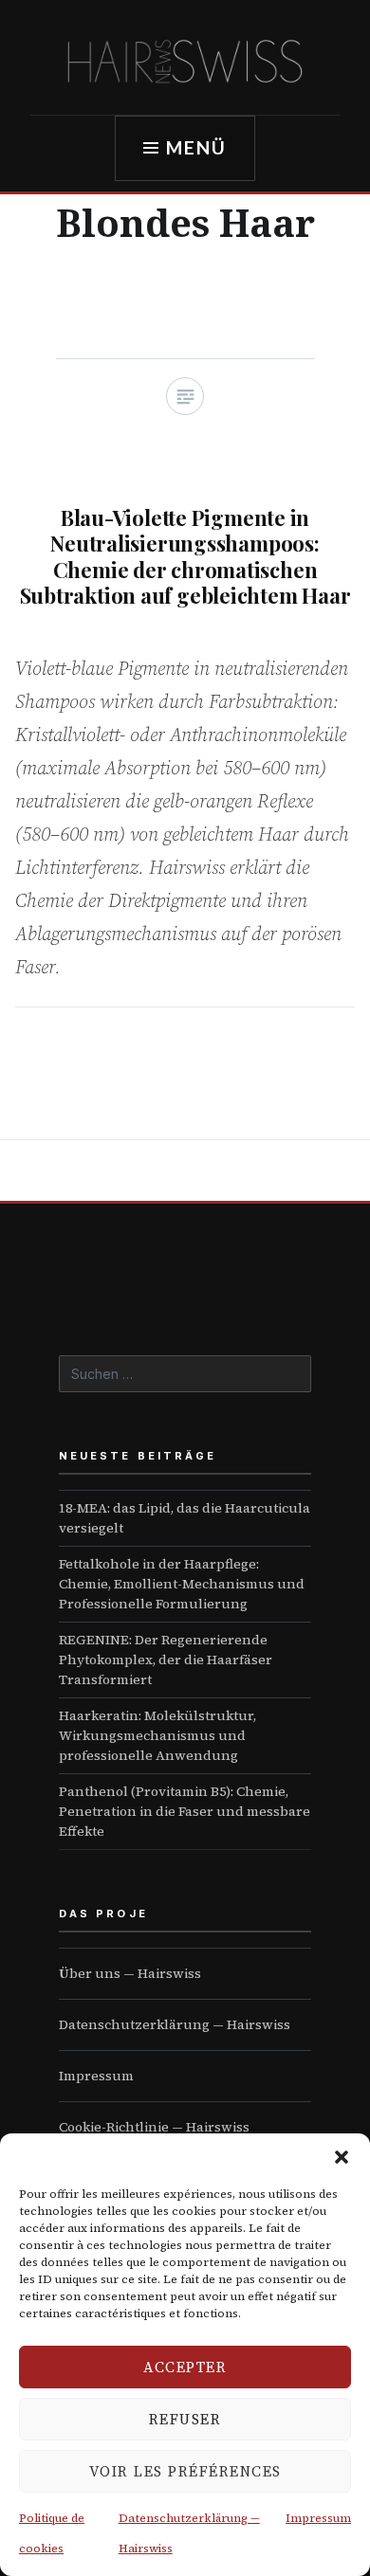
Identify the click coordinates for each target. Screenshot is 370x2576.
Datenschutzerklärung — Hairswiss (175, 2024)
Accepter (185, 2367)
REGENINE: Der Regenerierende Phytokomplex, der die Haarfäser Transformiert (166, 1660)
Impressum (318, 2518)
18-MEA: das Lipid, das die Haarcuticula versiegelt (185, 1518)
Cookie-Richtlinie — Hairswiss (154, 2127)
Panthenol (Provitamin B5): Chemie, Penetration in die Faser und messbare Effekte (185, 1811)
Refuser (185, 2419)
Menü (196, 147)
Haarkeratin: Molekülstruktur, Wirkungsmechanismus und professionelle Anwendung (157, 1735)
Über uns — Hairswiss (130, 1973)
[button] (342, 2157)
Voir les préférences (185, 2471)
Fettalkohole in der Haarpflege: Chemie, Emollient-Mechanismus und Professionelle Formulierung (182, 1584)
